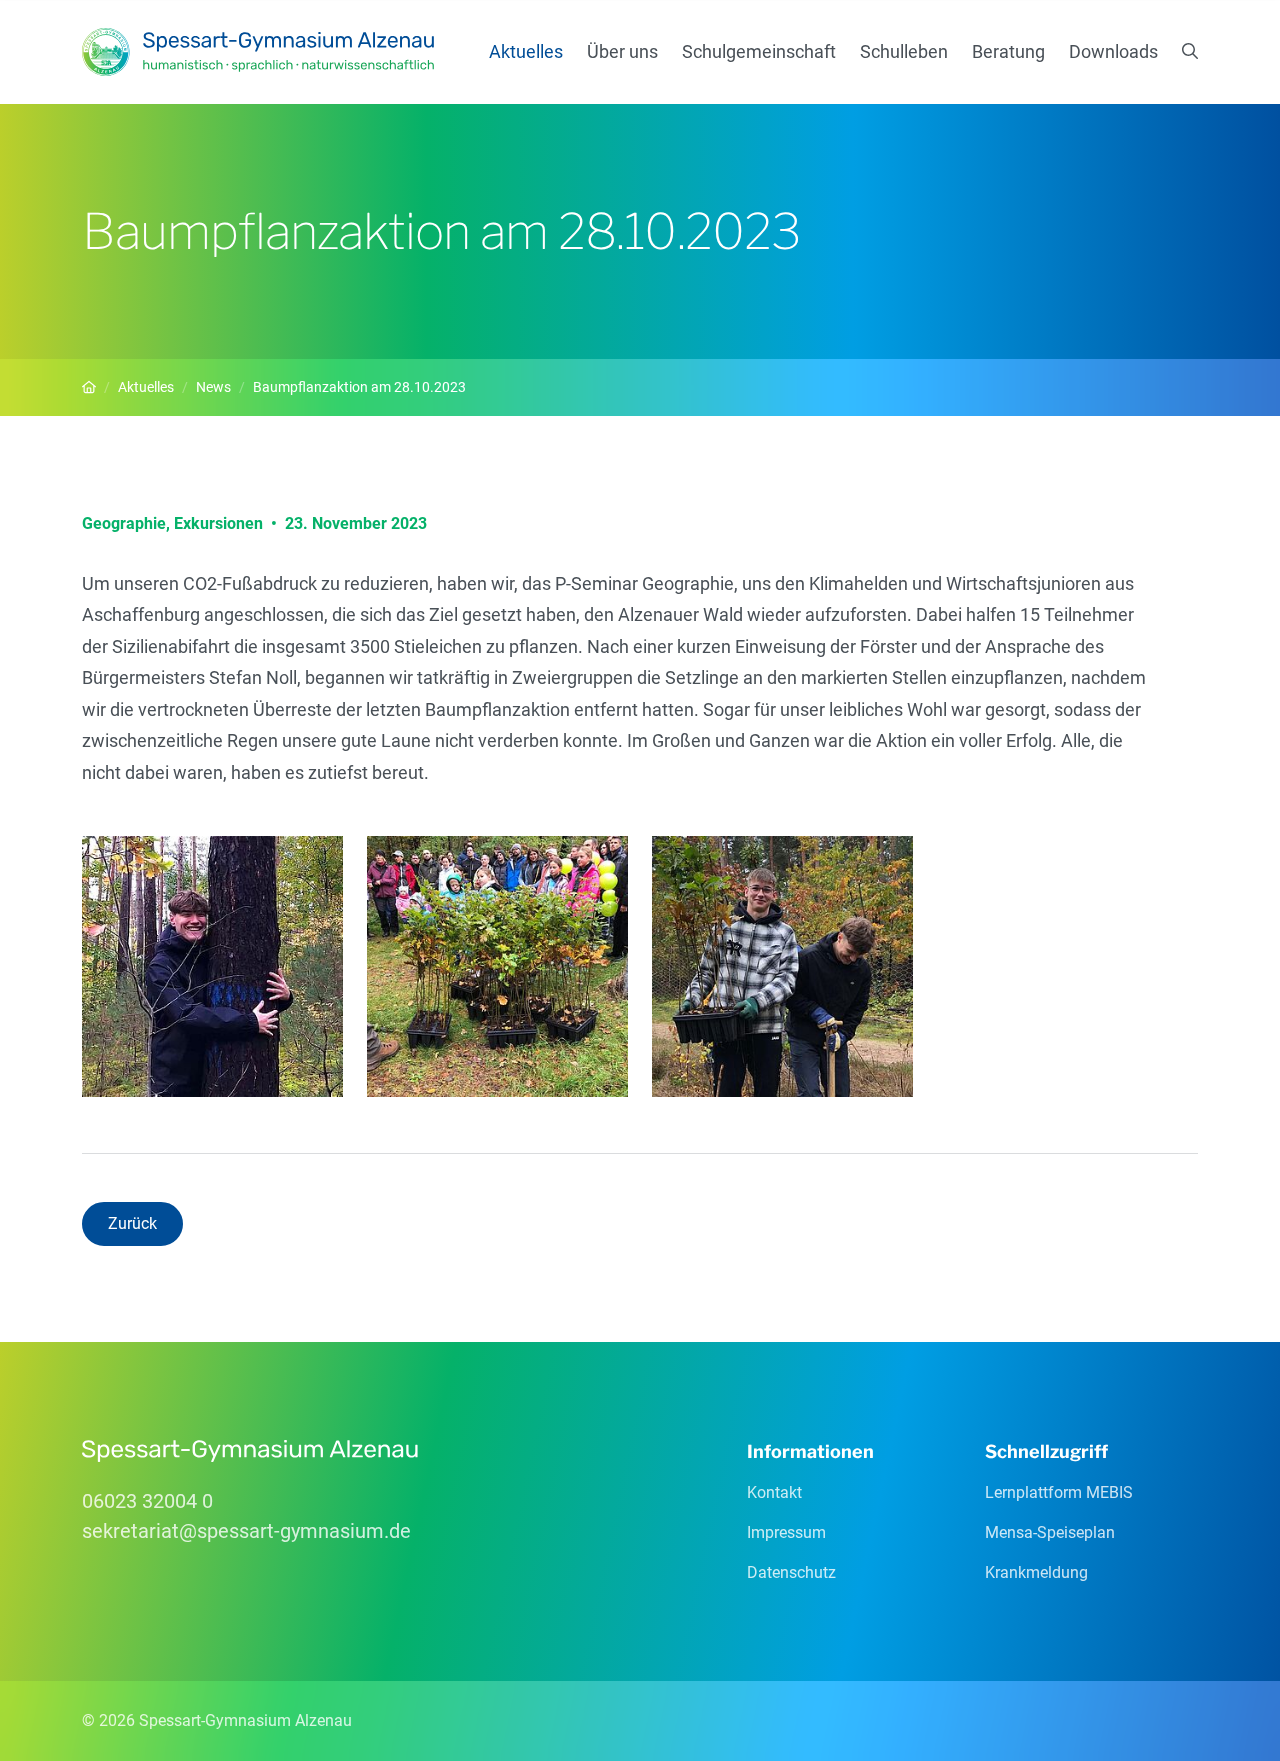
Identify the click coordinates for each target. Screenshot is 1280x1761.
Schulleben (904, 51)
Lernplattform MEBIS (1059, 1492)
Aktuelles (526, 51)
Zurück (132, 1223)
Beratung (1008, 51)
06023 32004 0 (147, 1501)
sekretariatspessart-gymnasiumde (246, 1531)
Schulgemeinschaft (759, 51)
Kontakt (774, 1492)
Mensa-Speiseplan (1050, 1532)
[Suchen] (1190, 52)
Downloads (1113, 51)
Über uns (622, 51)
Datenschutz (791, 1572)
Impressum (786, 1532)
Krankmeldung (1036, 1572)
